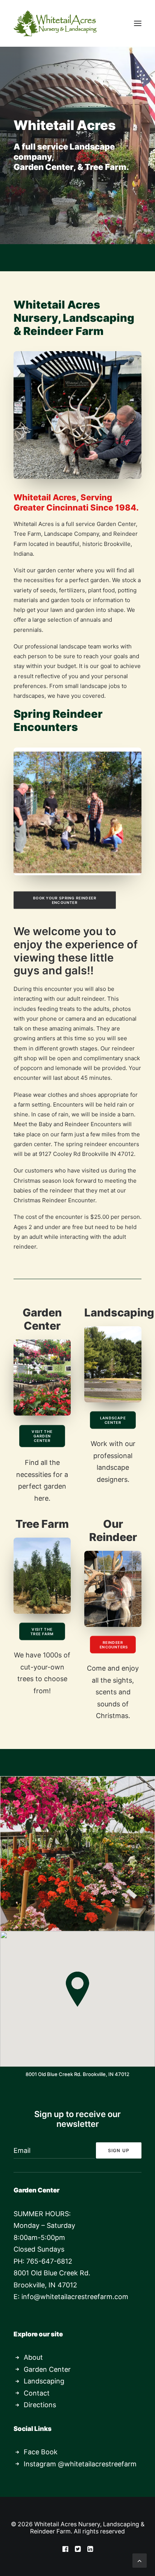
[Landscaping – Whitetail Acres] (113, 1364)
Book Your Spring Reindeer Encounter (65, 900)
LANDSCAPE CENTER (114, 1420)
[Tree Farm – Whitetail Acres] (42, 1576)
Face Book (41, 2452)
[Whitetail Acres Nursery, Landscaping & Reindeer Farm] (55, 23)
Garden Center (47, 2369)
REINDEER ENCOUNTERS (114, 1645)
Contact (37, 2393)
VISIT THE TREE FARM (42, 1631)
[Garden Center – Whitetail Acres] (42, 1377)
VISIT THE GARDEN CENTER (43, 1436)
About (33, 2357)
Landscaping (44, 2381)
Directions (40, 2405)
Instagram (40, 2464)
